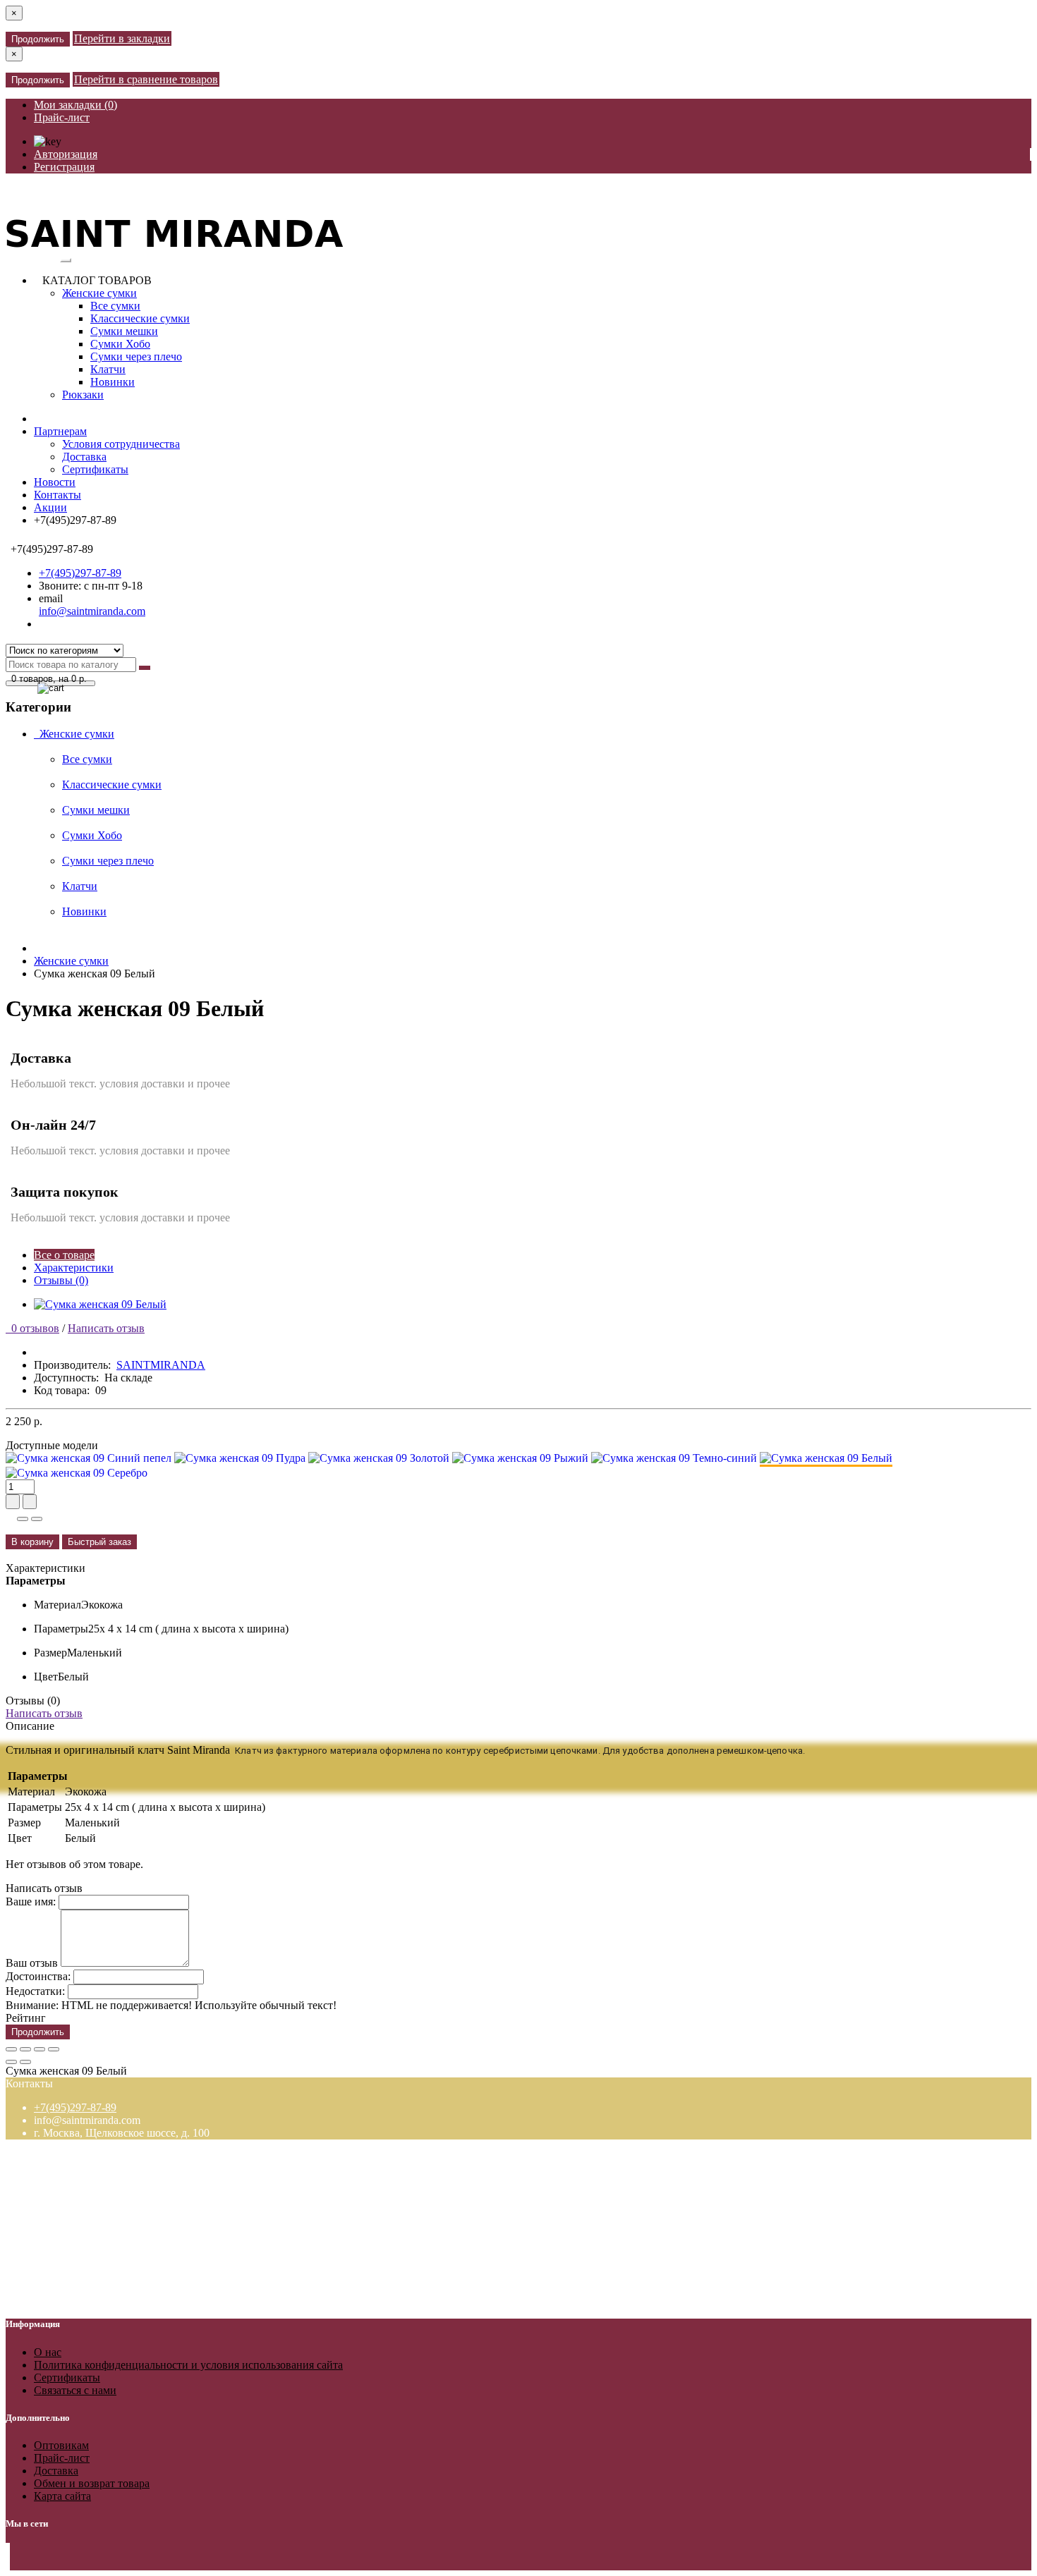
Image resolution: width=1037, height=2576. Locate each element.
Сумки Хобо (120, 344)
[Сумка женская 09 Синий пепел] (89, 1458)
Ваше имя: (31, 1902)
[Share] (25, 2049)
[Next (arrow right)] (25, 2062)
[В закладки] (23, 1519)
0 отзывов (32, 1328)
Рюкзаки (83, 395)
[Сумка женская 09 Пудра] (240, 1458)
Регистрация (64, 167)
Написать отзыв (106, 1328)
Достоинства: (38, 1976)
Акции (50, 507)
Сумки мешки (124, 331)
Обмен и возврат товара (92, 2483)
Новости (55, 482)
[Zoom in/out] (54, 2049)
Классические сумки (140, 318)
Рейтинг (26, 2018)
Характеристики (74, 1268)
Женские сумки (99, 293)
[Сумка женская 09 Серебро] (77, 1473)
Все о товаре (64, 1255)
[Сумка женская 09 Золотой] (379, 1458)
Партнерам (60, 431)
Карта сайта (62, 2496)
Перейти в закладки (122, 38)
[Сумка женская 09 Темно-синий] (674, 1458)
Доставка (84, 457)
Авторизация (66, 154)
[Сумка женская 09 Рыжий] (520, 1458)
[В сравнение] (37, 1519)
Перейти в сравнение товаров (146, 79)
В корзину (32, 1542)
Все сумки (115, 306)
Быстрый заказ (99, 1542)
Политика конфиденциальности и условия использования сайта (188, 2365)
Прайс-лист (62, 117)
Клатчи (108, 369)
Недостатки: (35, 1991)
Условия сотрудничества (121, 444)
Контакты (57, 495)
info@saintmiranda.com (92, 611)
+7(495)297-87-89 (80, 573)
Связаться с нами (75, 2390)
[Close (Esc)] (11, 2049)
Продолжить (38, 39)
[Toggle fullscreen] (40, 2049)
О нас (48, 2352)
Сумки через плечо (136, 356)
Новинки (113, 382)
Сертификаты (95, 469)
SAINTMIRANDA (161, 1365)
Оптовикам (61, 2445)
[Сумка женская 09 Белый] (100, 1304)
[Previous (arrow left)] (11, 2062)
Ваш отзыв (32, 1963)
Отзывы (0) (61, 1280)
